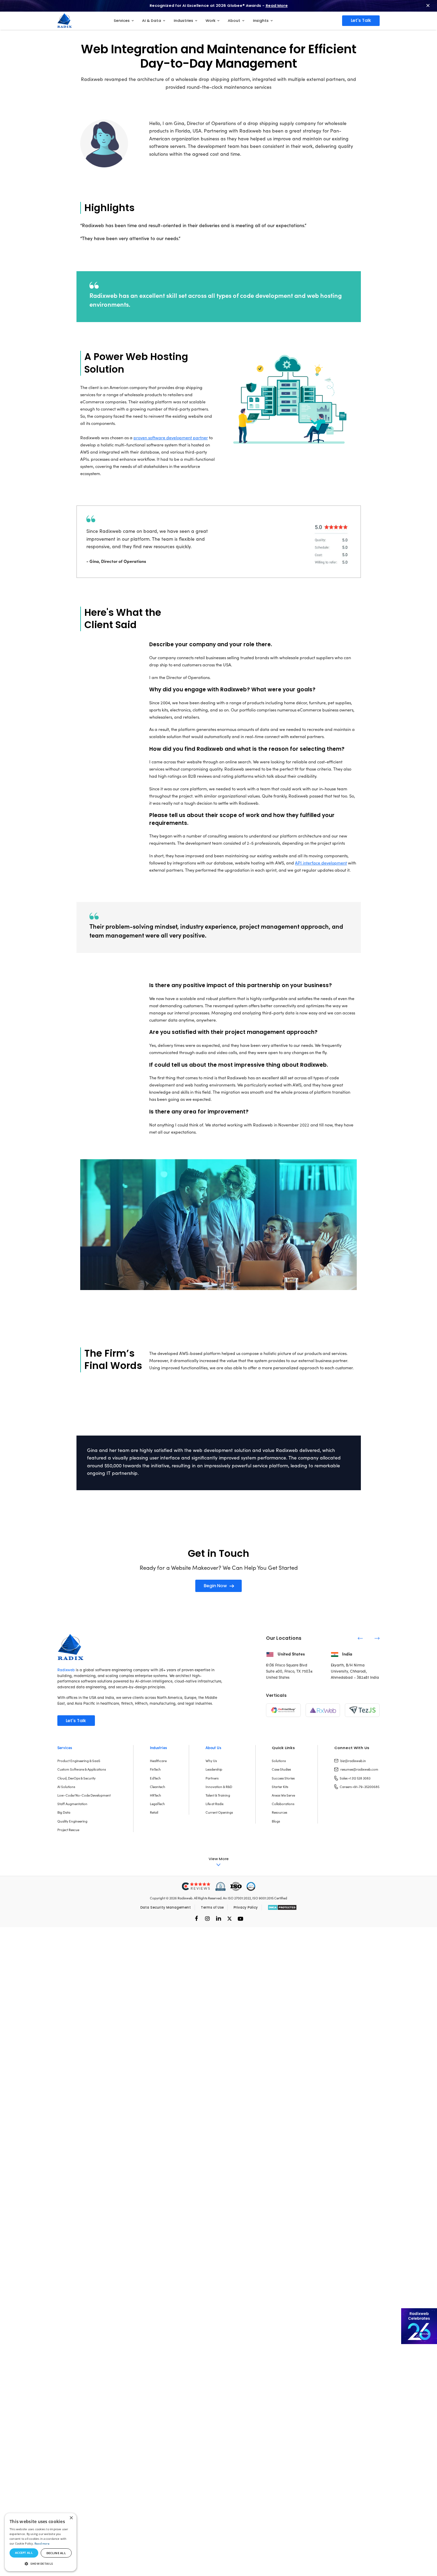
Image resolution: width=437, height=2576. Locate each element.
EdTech (155, 1778)
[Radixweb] (70, 1646)
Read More (277, 5)
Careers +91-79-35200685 (360, 1787)
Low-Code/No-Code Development (84, 1795)
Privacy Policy (246, 1907)
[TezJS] (362, 1710)
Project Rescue (68, 1830)
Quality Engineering (72, 1821)
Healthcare (158, 1761)
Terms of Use (212, 1907)
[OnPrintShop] (283, 1710)
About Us (213, 1748)
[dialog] (41, 2542)
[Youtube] (240, 1918)
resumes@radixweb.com (359, 1769)
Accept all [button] (24, 2553)
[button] (41, 2564)
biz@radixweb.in (353, 1761)
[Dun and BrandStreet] (221, 1887)
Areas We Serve (283, 1795)
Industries (158, 1748)
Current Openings (219, 1812)
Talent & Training (218, 1795)
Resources (279, 1812)
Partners (212, 1778)
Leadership (214, 1769)
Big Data (64, 1812)
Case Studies (281, 1769)
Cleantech (158, 1787)
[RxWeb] (323, 1710)
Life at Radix (215, 1804)
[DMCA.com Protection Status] (282, 1907)
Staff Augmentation (72, 1804)
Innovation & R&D (219, 1787)
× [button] (71, 2518)
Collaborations (283, 1804)
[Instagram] (207, 1918)
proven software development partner (171, 437)
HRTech (156, 1795)
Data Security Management (166, 1907)
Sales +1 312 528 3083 (355, 1778)
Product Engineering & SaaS (79, 1761)
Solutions (279, 1761)
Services (65, 1748)
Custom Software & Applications (82, 1769)
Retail (154, 1812)
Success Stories (283, 1778)
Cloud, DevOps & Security (76, 1778)
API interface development (321, 863)
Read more (42, 2543)
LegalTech (157, 1804)
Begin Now (215, 1586)
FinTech (155, 1769)
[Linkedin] (218, 1918)
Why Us (211, 1761)
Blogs (276, 1821)
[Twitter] (229, 1918)
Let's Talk (361, 20)
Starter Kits (280, 1787)
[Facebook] (196, 1918)
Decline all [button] (56, 2553)
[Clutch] (196, 1887)
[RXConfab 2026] (419, 2326)
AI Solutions (66, 1787)
